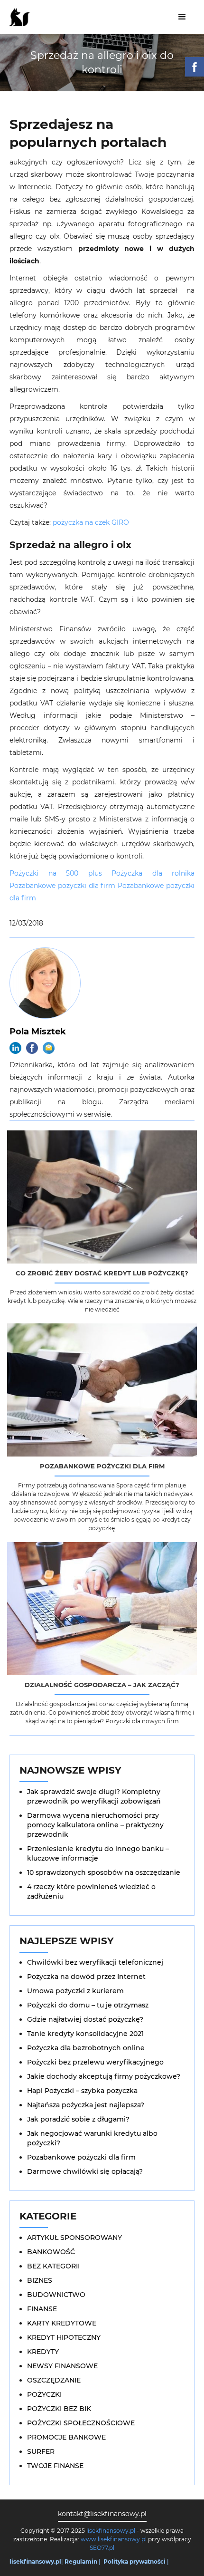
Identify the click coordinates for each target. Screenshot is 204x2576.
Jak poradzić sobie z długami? (78, 2119)
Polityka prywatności (134, 2562)
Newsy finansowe (62, 2366)
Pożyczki (44, 2394)
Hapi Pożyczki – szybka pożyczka (82, 2091)
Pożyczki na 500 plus (56, 873)
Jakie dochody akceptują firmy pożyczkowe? (104, 2076)
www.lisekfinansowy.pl (114, 2539)
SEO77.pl (102, 2548)
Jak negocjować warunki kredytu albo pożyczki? (92, 2138)
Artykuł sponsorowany (74, 2238)
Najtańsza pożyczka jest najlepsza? (86, 2105)
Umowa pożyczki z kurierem (75, 1991)
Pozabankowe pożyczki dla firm (62, 886)
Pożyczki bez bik (59, 2409)
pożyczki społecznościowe (81, 2423)
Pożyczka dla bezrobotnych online (86, 2048)
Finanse (42, 2309)
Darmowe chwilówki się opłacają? (85, 2171)
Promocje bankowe (66, 2437)
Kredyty (43, 2352)
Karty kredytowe (62, 2323)
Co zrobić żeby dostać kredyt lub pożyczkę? (102, 1273)
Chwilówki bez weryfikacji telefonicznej (95, 1962)
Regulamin (81, 2562)
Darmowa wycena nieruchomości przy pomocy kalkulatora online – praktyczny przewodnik (95, 1825)
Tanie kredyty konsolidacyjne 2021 (85, 2034)
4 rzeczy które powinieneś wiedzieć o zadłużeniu (91, 1891)
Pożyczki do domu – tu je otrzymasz (88, 2005)
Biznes (40, 2280)
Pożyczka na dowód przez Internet (86, 1977)
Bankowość (51, 2252)
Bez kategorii (53, 2266)
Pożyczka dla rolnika (153, 873)
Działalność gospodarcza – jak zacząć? (102, 1685)
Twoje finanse (55, 2466)
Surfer (41, 2451)
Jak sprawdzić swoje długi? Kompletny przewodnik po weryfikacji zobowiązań (94, 1796)
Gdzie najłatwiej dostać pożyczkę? (85, 2019)
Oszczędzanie (54, 2380)
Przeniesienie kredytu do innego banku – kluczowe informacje (98, 1853)
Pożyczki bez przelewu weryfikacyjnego (95, 2062)
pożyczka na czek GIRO (91, 522)
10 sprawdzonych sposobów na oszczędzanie (104, 1872)
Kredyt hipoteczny (64, 2337)
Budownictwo (56, 2295)
